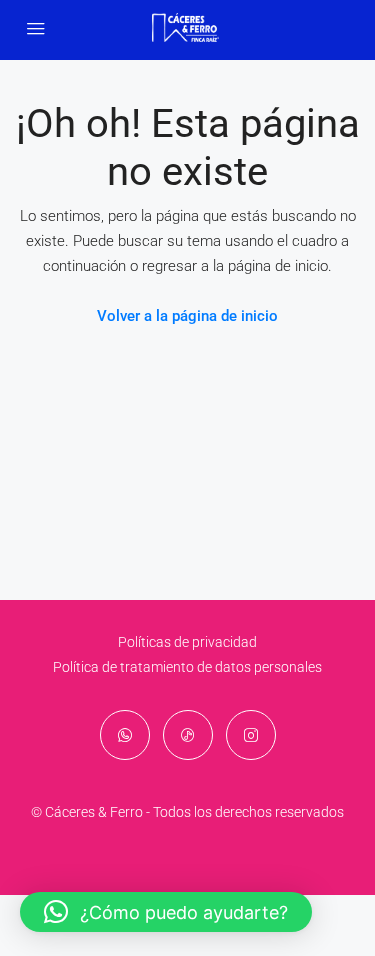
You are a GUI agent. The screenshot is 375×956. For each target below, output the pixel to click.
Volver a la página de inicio (187, 316)
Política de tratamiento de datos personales (187, 667)
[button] (166, 912)
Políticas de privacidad (187, 642)
